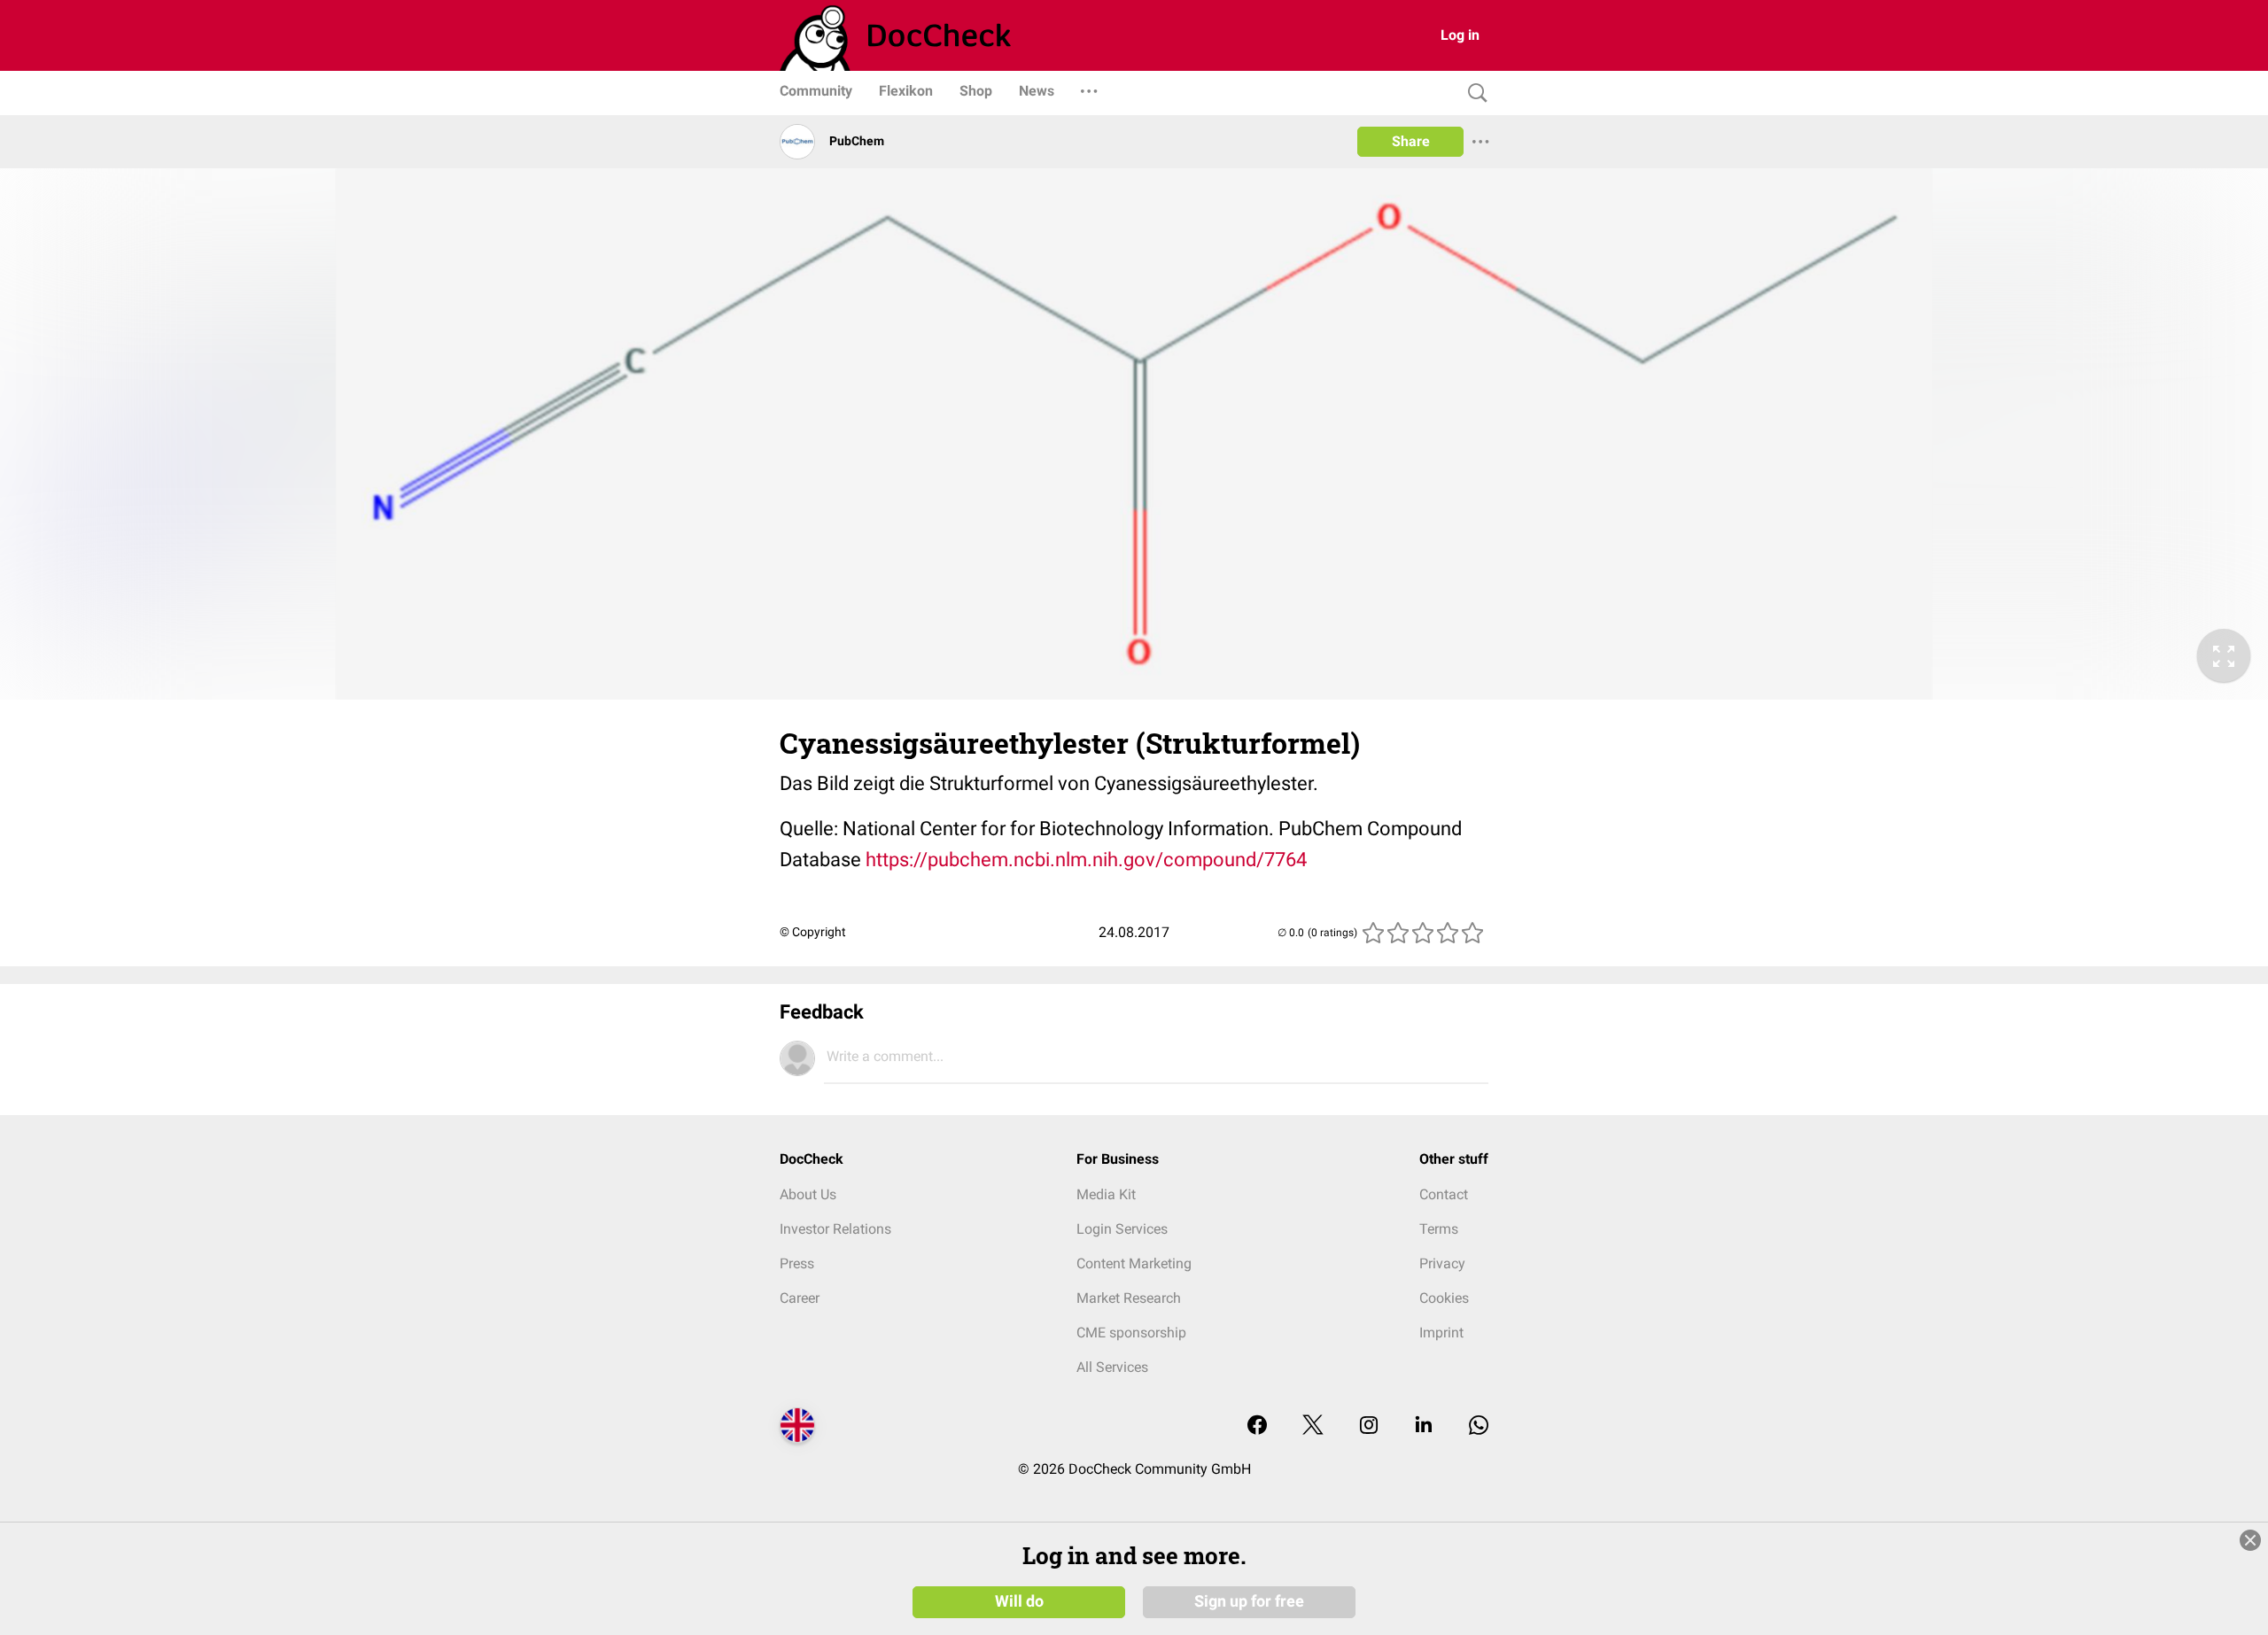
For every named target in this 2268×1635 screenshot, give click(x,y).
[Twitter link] (1313, 1426)
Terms (1439, 1229)
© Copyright (813, 932)
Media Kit (1106, 1194)
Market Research (1129, 1298)
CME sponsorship (1131, 1333)
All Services (1112, 1367)
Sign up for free (1249, 1601)
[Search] (1473, 93)
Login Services (1122, 1229)
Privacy (1442, 1263)
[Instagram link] (1369, 1426)
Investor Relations (835, 1229)
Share (1411, 141)
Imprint (1441, 1333)
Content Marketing (1134, 1263)
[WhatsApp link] (1479, 1426)
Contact (1444, 1194)
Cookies (1444, 1298)
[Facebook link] (1257, 1426)
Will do (1019, 1601)
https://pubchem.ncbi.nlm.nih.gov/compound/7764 (1086, 860)
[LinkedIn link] (1424, 1426)
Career (800, 1298)
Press (797, 1263)
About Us (808, 1194)
